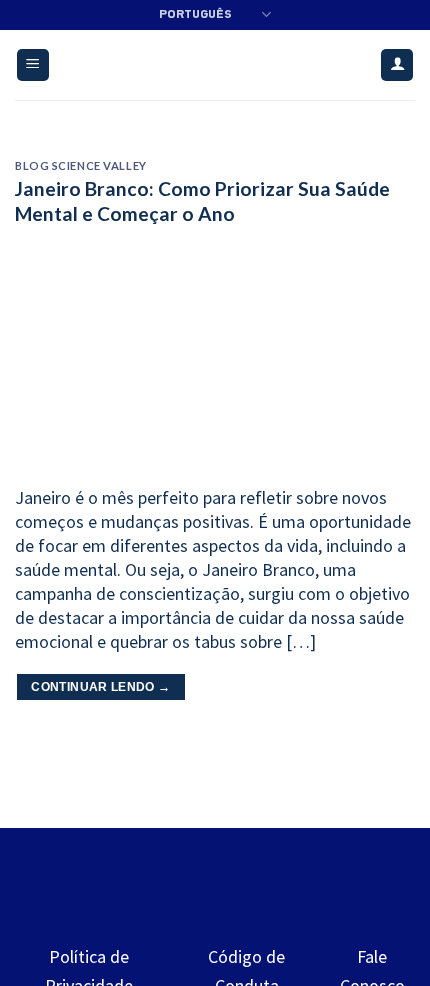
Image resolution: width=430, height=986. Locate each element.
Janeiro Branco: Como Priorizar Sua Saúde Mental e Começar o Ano (202, 201)
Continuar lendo (100, 687)
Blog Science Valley (81, 165)
